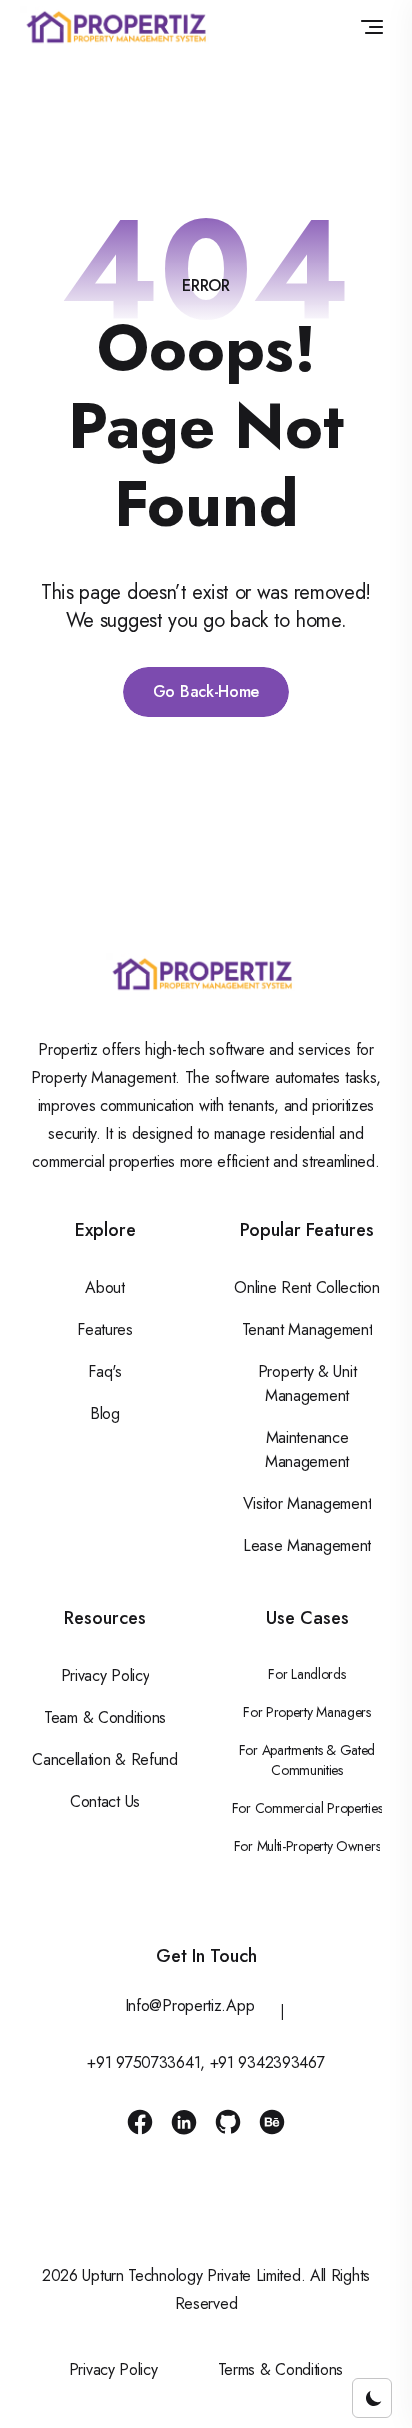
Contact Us (105, 1801)
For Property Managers (307, 1712)
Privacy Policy (105, 1675)
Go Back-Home (206, 691)
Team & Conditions (105, 1717)
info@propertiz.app (190, 2005)
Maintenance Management (307, 1449)
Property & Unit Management (307, 1383)
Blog (105, 1413)
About (105, 1287)
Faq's (105, 1371)
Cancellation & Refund (105, 1759)
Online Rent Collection (306, 1287)
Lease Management (307, 1545)
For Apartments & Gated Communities (307, 1760)
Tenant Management (307, 1329)
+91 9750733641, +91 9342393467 (205, 2062)
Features (105, 1329)
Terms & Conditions (281, 2369)
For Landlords (306, 1674)
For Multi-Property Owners (307, 1846)
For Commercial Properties (307, 1808)
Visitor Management (307, 1503)
